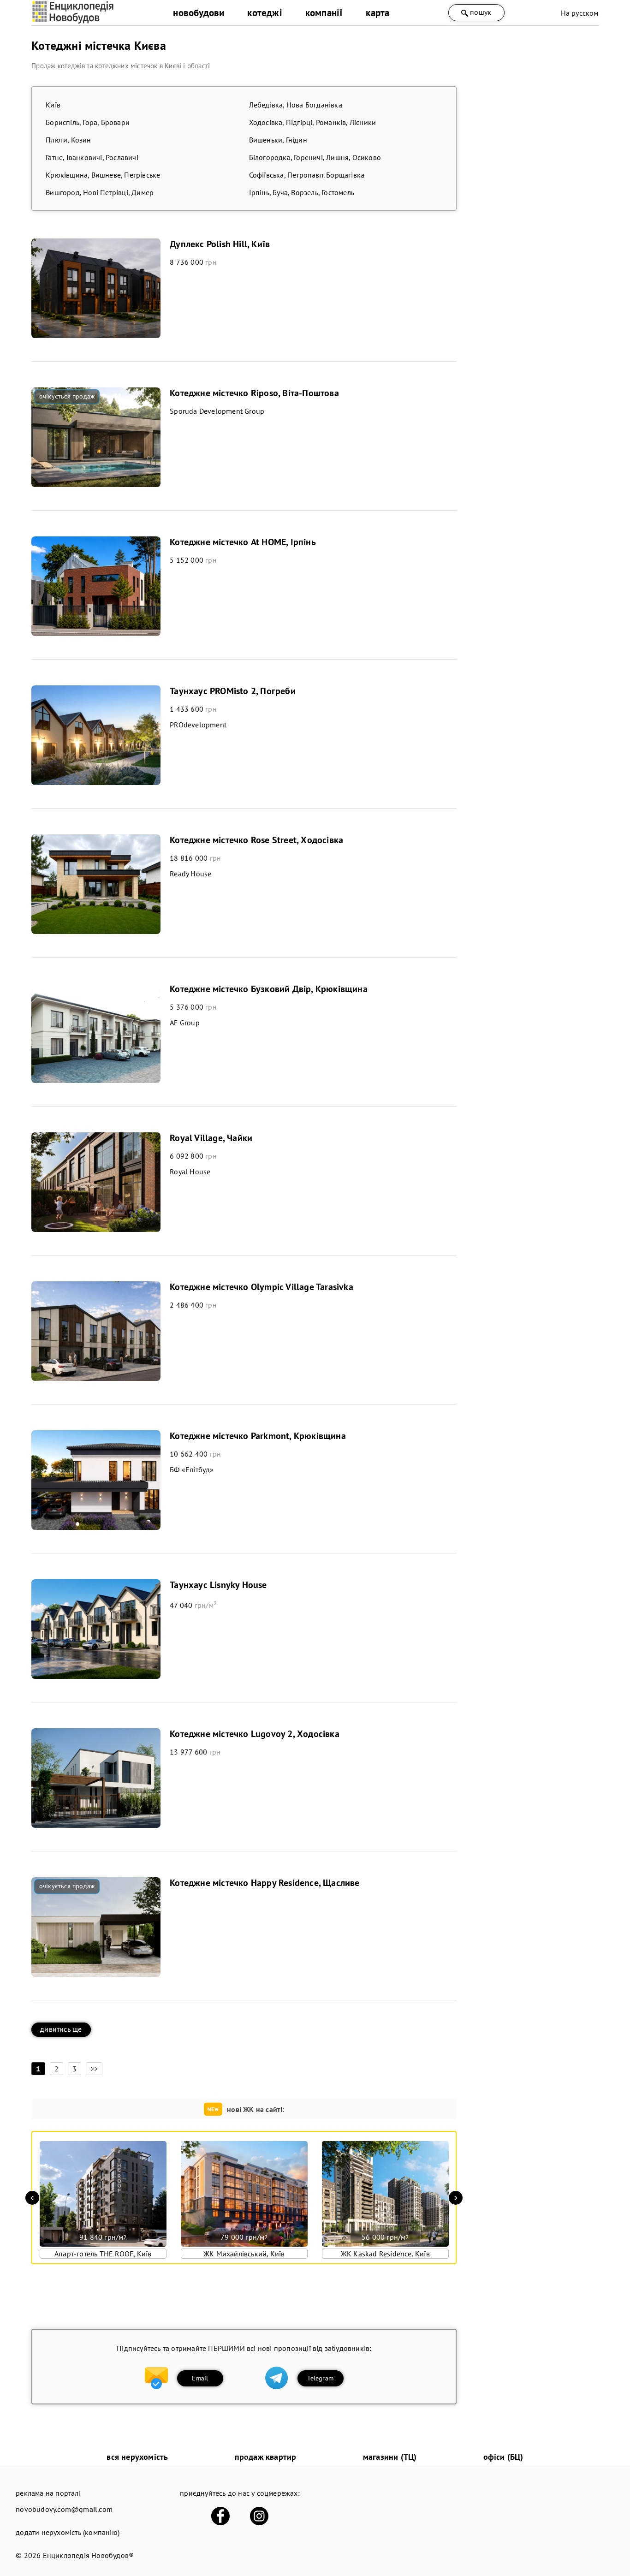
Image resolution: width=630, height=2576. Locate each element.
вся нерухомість (137, 2457)
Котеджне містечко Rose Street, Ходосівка (256, 840)
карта (377, 13)
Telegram (320, 2378)
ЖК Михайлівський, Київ (244, 2254)
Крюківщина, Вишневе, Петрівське (103, 175)
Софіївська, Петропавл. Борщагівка (307, 175)
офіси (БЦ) (503, 2457)
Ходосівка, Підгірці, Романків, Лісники (313, 122)
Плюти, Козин (68, 140)
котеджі (264, 13)
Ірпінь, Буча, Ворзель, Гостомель (302, 192)
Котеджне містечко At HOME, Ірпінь (243, 542)
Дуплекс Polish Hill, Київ (220, 244)
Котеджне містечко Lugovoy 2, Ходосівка (255, 1734)
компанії (324, 13)
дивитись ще (61, 2029)
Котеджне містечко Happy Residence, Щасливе (264, 1883)
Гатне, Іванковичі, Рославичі (92, 157)
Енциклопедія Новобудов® (89, 2555)
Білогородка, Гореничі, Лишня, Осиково (315, 157)
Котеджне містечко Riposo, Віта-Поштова (254, 393)
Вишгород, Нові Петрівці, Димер (100, 192)
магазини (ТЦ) (390, 2457)
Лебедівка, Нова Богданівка (296, 105)
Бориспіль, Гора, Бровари (88, 122)
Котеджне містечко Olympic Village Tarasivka (262, 1287)
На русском (580, 13)
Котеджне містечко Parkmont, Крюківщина (258, 1436)
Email (200, 2378)
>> (94, 2069)
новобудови (199, 13)
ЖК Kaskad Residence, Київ (385, 2254)
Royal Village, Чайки (211, 1138)
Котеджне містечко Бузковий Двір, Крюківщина (269, 989)
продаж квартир (266, 2457)
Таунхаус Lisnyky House (218, 1585)
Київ (53, 105)
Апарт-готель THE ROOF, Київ (103, 2254)
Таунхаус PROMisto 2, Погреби (233, 691)
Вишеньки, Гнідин (278, 140)
